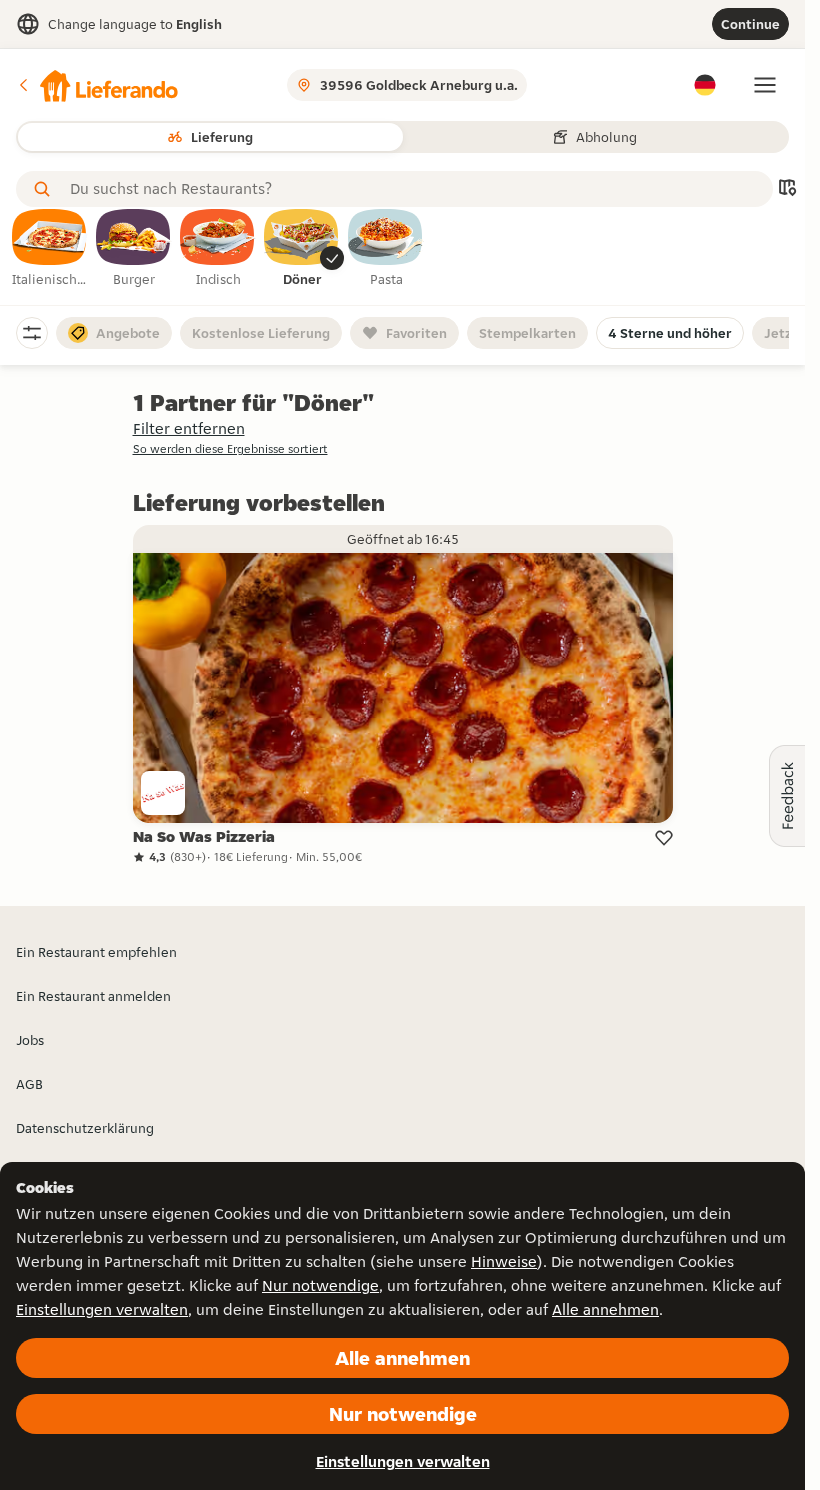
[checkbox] (50, 249)
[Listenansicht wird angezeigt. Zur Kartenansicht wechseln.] (787, 189)
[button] (97, 85)
